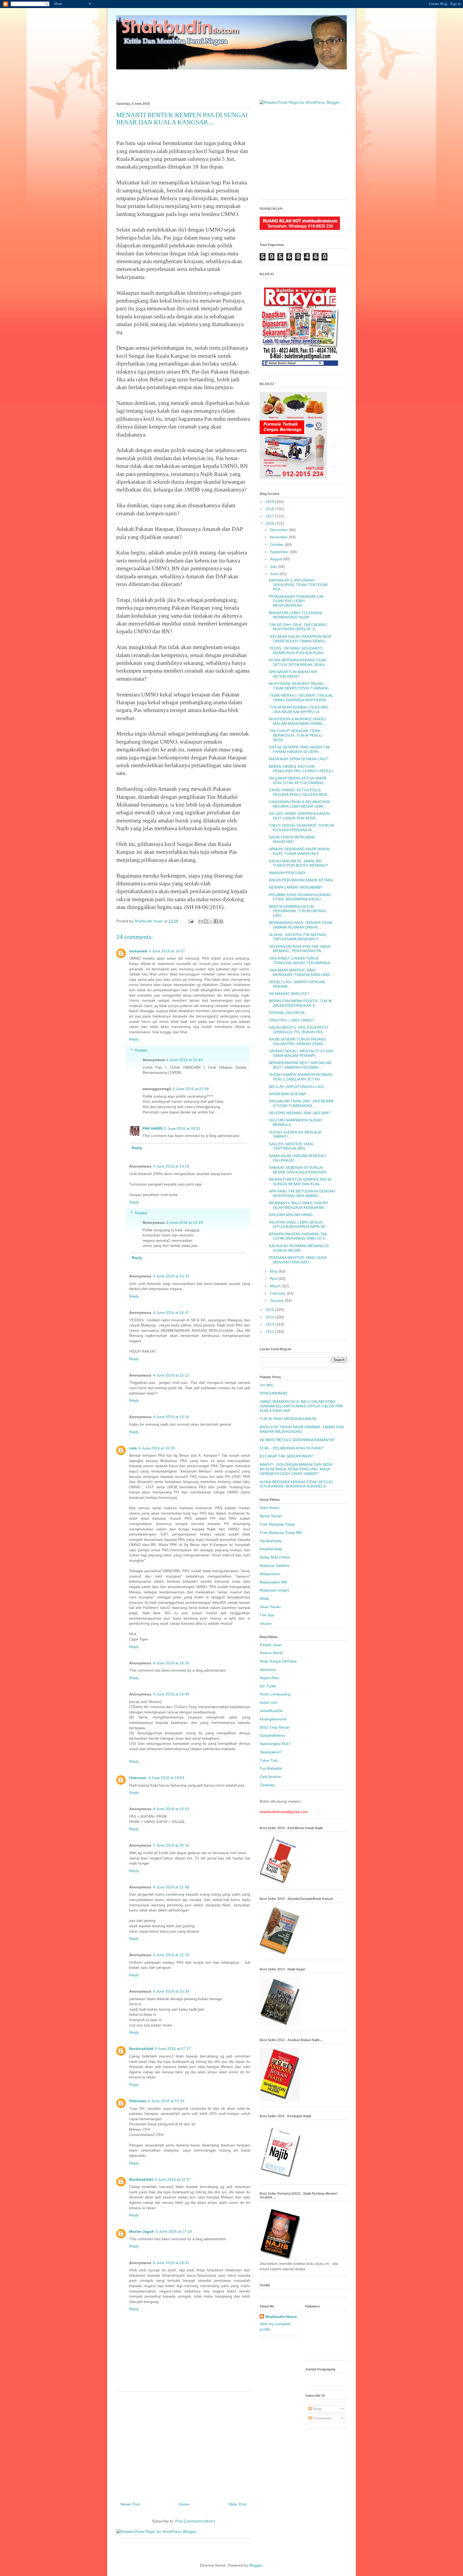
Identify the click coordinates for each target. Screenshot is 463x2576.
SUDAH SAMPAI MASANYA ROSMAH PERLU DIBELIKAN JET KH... (301, 1077)
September (280, 552)
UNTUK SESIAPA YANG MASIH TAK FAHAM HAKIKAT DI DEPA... (300, 749)
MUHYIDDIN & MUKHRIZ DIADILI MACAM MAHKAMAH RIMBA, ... (298, 721)
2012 (270, 1332)
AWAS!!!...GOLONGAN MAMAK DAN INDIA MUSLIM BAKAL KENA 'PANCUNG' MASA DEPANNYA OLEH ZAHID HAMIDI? (296, 1469)
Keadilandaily (271, 1549)
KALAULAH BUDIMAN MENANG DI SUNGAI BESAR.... (299, 1248)
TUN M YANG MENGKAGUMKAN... (290, 1419)
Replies (141, 1050)
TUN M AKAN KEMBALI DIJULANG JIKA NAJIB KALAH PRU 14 (299, 709)
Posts (317, 2409)
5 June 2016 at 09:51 (182, 1128)
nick (133, 1448)
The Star (267, 1615)
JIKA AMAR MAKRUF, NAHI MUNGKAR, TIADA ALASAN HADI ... (302, 972)
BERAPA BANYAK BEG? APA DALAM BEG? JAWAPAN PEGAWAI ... (300, 1065)
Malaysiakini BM (273, 1582)
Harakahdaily (271, 1541)
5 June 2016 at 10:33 (166, 2101)
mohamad (138, 951)
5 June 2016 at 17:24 (174, 2231)
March (276, 1286)
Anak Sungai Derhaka (278, 1661)
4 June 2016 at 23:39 (171, 1991)
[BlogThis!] (206, 921)
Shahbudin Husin (281, 2317)
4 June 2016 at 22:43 (184, 1060)
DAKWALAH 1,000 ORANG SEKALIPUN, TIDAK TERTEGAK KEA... (298, 585)
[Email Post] (191, 921)
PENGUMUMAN (273, 1393)
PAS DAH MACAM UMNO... (292, 1215)
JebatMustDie (271, 1711)
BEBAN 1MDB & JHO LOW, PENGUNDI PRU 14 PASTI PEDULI (301, 769)
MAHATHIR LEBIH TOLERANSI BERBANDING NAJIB (296, 615)
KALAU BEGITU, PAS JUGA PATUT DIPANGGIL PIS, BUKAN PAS (299, 1030)
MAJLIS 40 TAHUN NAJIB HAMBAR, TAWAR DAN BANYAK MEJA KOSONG (302, 1429)
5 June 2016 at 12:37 (173, 2179)
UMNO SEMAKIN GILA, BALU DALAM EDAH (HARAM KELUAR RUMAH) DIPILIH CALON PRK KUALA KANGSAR (301, 1406)
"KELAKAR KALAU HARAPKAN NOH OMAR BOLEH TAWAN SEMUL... (300, 639)
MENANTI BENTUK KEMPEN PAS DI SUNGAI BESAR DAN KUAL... (300, 1182)
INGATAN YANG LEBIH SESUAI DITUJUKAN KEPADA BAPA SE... (299, 1224)
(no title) (267, 1385)
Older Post (237, 2504)
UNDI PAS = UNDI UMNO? (292, 1020)
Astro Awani (270, 1508)
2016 (270, 523)
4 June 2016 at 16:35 (171, 1663)
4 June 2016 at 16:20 (157, 1448)
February (278, 1293)
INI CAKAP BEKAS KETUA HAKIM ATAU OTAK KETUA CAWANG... (298, 780)
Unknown (138, 1778)
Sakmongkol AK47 (275, 1744)
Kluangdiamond (273, 1719)
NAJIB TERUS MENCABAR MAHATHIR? (292, 839)
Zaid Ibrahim (270, 1777)
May (274, 1271)
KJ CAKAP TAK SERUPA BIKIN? (287, 1456)
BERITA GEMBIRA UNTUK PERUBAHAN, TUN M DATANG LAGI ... (298, 911)
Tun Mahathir (271, 1768)
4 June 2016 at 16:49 (171, 1694)
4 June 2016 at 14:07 (167, 951)
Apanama (268, 1669)
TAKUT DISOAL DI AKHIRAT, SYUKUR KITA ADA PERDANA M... (301, 828)
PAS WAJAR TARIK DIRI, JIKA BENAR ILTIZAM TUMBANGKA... (301, 1103)
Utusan (266, 1623)
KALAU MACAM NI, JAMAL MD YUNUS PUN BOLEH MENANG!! (298, 863)
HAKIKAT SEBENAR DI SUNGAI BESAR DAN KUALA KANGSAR (298, 1170)
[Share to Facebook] (216, 921)
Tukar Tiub (269, 1760)
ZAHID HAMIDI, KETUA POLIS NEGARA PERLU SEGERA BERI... (300, 792)
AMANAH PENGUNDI (287, 873)
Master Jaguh (142, 2231)
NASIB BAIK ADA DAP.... (289, 1094)
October (277, 545)
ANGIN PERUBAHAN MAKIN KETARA (301, 880)
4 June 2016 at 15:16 (171, 1417)
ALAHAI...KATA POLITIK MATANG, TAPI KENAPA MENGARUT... (298, 937)
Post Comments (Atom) (195, 2521)
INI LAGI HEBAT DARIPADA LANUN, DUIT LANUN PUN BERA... (300, 816)
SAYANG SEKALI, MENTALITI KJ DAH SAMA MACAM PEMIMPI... (301, 1053)
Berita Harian (271, 1516)
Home (184, 2504)
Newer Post (130, 2504)
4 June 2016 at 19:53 (166, 1778)
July (274, 566)
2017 (270, 516)
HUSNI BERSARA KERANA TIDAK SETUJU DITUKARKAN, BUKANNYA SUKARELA (296, 1484)
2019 (270, 502)
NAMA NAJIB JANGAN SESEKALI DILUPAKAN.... (297, 1158)
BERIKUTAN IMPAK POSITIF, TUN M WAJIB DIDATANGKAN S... (300, 1003)
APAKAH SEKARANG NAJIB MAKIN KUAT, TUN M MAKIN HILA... (299, 851)
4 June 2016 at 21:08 (171, 1887)
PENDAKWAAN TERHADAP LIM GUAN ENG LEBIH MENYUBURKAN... (296, 601)
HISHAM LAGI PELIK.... (289, 1013)
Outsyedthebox (272, 1735)
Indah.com (269, 1702)
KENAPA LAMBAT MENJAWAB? (296, 887)
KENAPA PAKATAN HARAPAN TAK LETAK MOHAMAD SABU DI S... (298, 1236)
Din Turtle (268, 1686)
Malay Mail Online (275, 1557)
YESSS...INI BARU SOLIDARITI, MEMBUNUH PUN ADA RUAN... (298, 650)
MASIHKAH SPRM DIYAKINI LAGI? (299, 759)
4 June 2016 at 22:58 (191, 1089)
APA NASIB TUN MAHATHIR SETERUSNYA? (293, 674)
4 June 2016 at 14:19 (171, 1166)
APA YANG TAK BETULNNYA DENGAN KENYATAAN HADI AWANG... (302, 1193)
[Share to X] (211, 921)
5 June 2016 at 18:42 (171, 2263)
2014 (270, 1317)
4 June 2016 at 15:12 (171, 1375)
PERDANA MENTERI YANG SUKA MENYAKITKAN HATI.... (298, 1260)
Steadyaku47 (271, 1752)
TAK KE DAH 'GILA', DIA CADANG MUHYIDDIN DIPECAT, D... (298, 627)
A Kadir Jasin (271, 1645)
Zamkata (267, 1785)
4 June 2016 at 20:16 (171, 1845)
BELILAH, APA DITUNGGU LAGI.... (298, 1087)
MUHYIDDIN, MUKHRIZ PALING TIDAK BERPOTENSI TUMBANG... (300, 686)
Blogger (256, 2565)
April (274, 1278)
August (277, 559)
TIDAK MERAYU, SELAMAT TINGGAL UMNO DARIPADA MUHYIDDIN (301, 698)
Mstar (264, 1598)
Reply (134, 1039)
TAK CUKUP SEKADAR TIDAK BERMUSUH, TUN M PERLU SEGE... (295, 735)
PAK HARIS (153, 1128)
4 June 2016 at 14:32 (171, 1276)
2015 (270, 1310)
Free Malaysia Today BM (281, 1533)
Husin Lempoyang (275, 1694)
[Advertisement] (231, 82)
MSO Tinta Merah (275, 1727)
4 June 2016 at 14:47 (171, 1313)
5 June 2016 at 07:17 (173, 2049)
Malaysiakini (270, 1574)
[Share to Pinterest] (221, 921)
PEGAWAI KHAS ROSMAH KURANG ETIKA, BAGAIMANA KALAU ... (300, 897)
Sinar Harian (270, 1607)
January (277, 1300)
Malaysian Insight (274, 1590)
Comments (321, 2418)
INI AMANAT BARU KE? (289, 994)
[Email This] (201, 921)
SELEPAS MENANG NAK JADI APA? (300, 1113)
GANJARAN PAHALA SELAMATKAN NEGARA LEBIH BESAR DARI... (299, 804)
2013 (270, 1324)
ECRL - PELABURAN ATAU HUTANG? (292, 1448)
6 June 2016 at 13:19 (184, 1222)
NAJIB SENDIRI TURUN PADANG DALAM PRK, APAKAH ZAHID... (298, 1041)
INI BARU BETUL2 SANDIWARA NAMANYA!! (297, 1440)
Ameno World (271, 1653)
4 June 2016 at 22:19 (171, 1955)
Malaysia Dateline (275, 1565)
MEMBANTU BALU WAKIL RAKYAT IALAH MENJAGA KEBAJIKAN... (299, 1205)
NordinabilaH (141, 2049)
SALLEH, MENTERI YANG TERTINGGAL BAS (291, 1146)
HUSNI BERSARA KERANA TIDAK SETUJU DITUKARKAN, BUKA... (298, 662)
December (279, 530)
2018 (270, 509)
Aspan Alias (269, 1678)
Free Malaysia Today (277, 1524)
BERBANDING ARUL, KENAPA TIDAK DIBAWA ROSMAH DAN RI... (301, 925)
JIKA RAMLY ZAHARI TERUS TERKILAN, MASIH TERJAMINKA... (301, 961)
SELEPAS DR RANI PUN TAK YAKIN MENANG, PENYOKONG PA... (300, 949)
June (275, 574)
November (279, 537)
